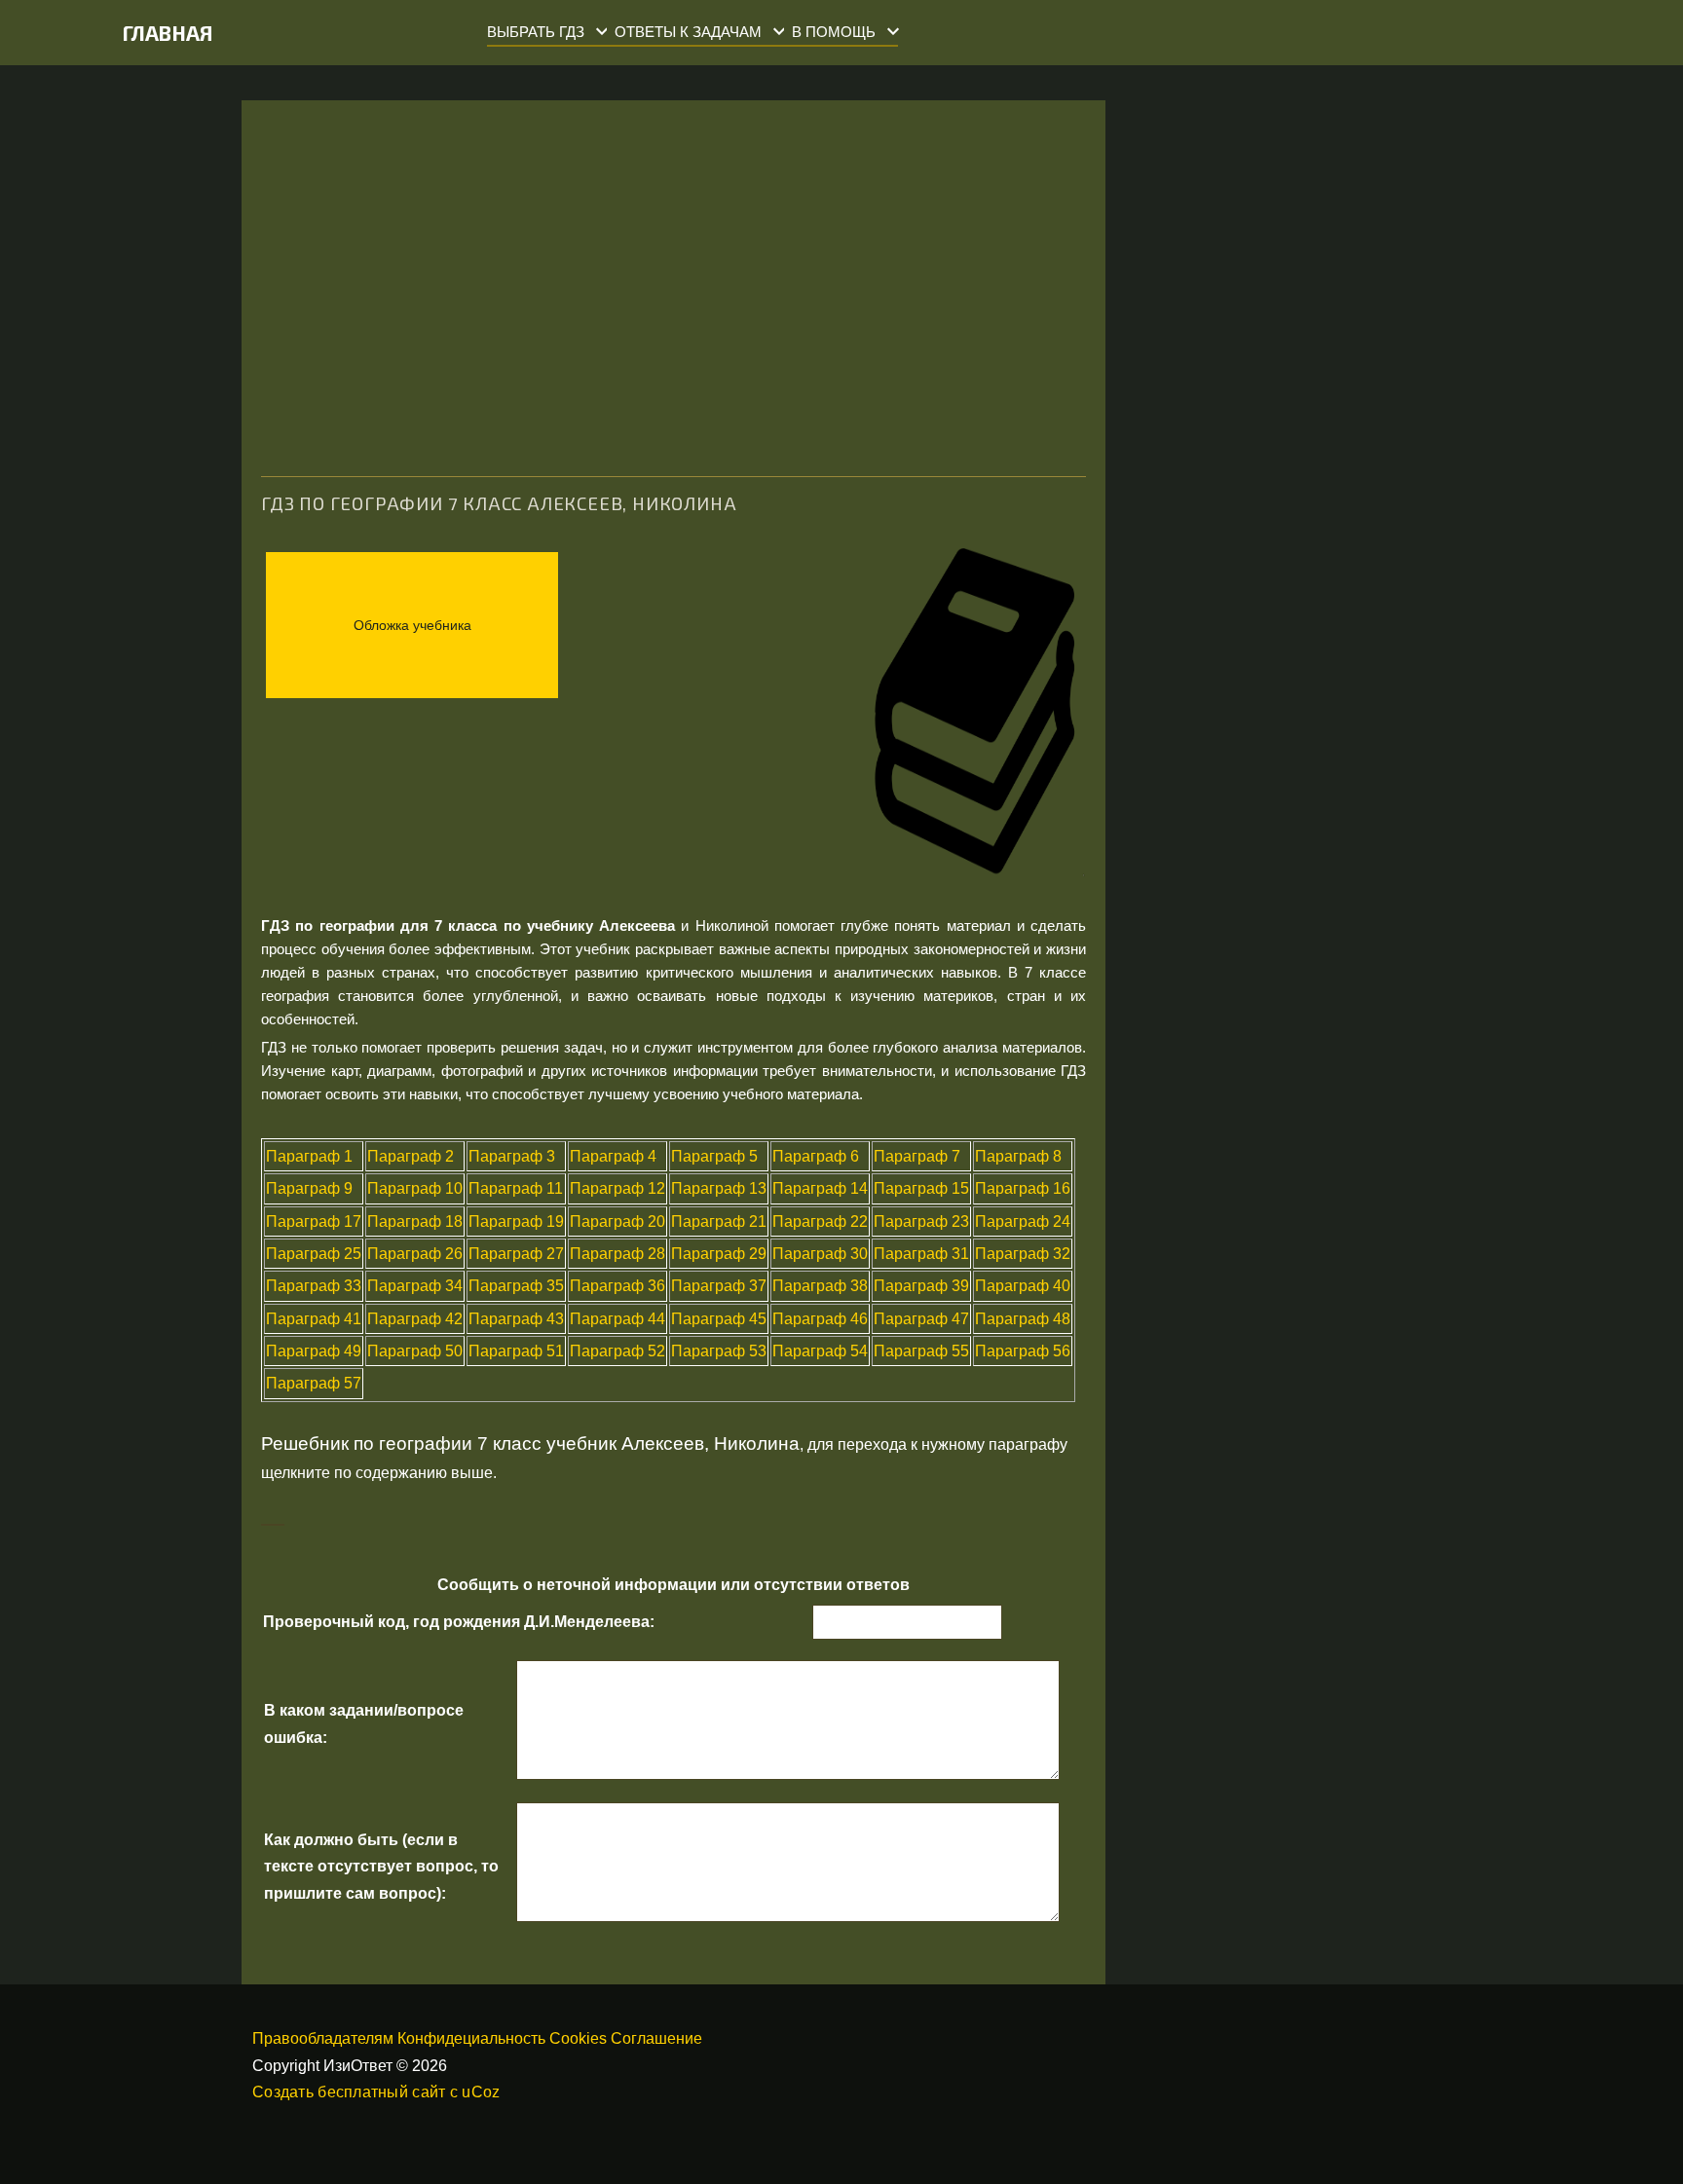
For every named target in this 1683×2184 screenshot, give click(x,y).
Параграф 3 (512, 1156)
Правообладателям (323, 2038)
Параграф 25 (314, 1254)
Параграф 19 (516, 1222)
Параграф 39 (921, 1286)
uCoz (481, 2092)
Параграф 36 (617, 1286)
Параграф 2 (411, 1156)
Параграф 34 (415, 1286)
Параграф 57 (314, 1383)
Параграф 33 (314, 1286)
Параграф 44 (617, 1319)
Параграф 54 (820, 1351)
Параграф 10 (415, 1188)
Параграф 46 (820, 1319)
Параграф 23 (921, 1222)
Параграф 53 (719, 1351)
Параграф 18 (415, 1222)
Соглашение (656, 2038)
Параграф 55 (921, 1351)
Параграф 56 (1023, 1351)
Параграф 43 (516, 1319)
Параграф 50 (415, 1351)
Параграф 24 (1023, 1222)
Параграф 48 (1023, 1319)
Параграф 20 (617, 1222)
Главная (168, 33)
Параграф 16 (1023, 1188)
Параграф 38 (820, 1286)
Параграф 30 (820, 1254)
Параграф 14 (820, 1188)
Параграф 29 (719, 1254)
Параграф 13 (719, 1188)
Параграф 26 (415, 1254)
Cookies (578, 2038)
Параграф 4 (613, 1156)
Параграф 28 (617, 1254)
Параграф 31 (921, 1254)
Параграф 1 (309, 1156)
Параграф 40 (1023, 1286)
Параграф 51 (516, 1351)
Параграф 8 (1018, 1156)
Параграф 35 (516, 1286)
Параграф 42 (415, 1319)
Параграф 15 (921, 1188)
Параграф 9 (309, 1188)
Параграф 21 (719, 1222)
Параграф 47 (921, 1319)
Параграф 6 (816, 1156)
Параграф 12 (617, 1188)
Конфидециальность (471, 2038)
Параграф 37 (719, 1286)
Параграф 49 (314, 1351)
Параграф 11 (516, 1188)
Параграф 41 (314, 1319)
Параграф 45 (719, 1319)
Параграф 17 (314, 1222)
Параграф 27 (516, 1254)
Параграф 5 (714, 1156)
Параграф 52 (617, 1351)
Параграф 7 (917, 1156)
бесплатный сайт (381, 2092)
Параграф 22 (820, 1222)
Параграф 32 (1023, 1254)
